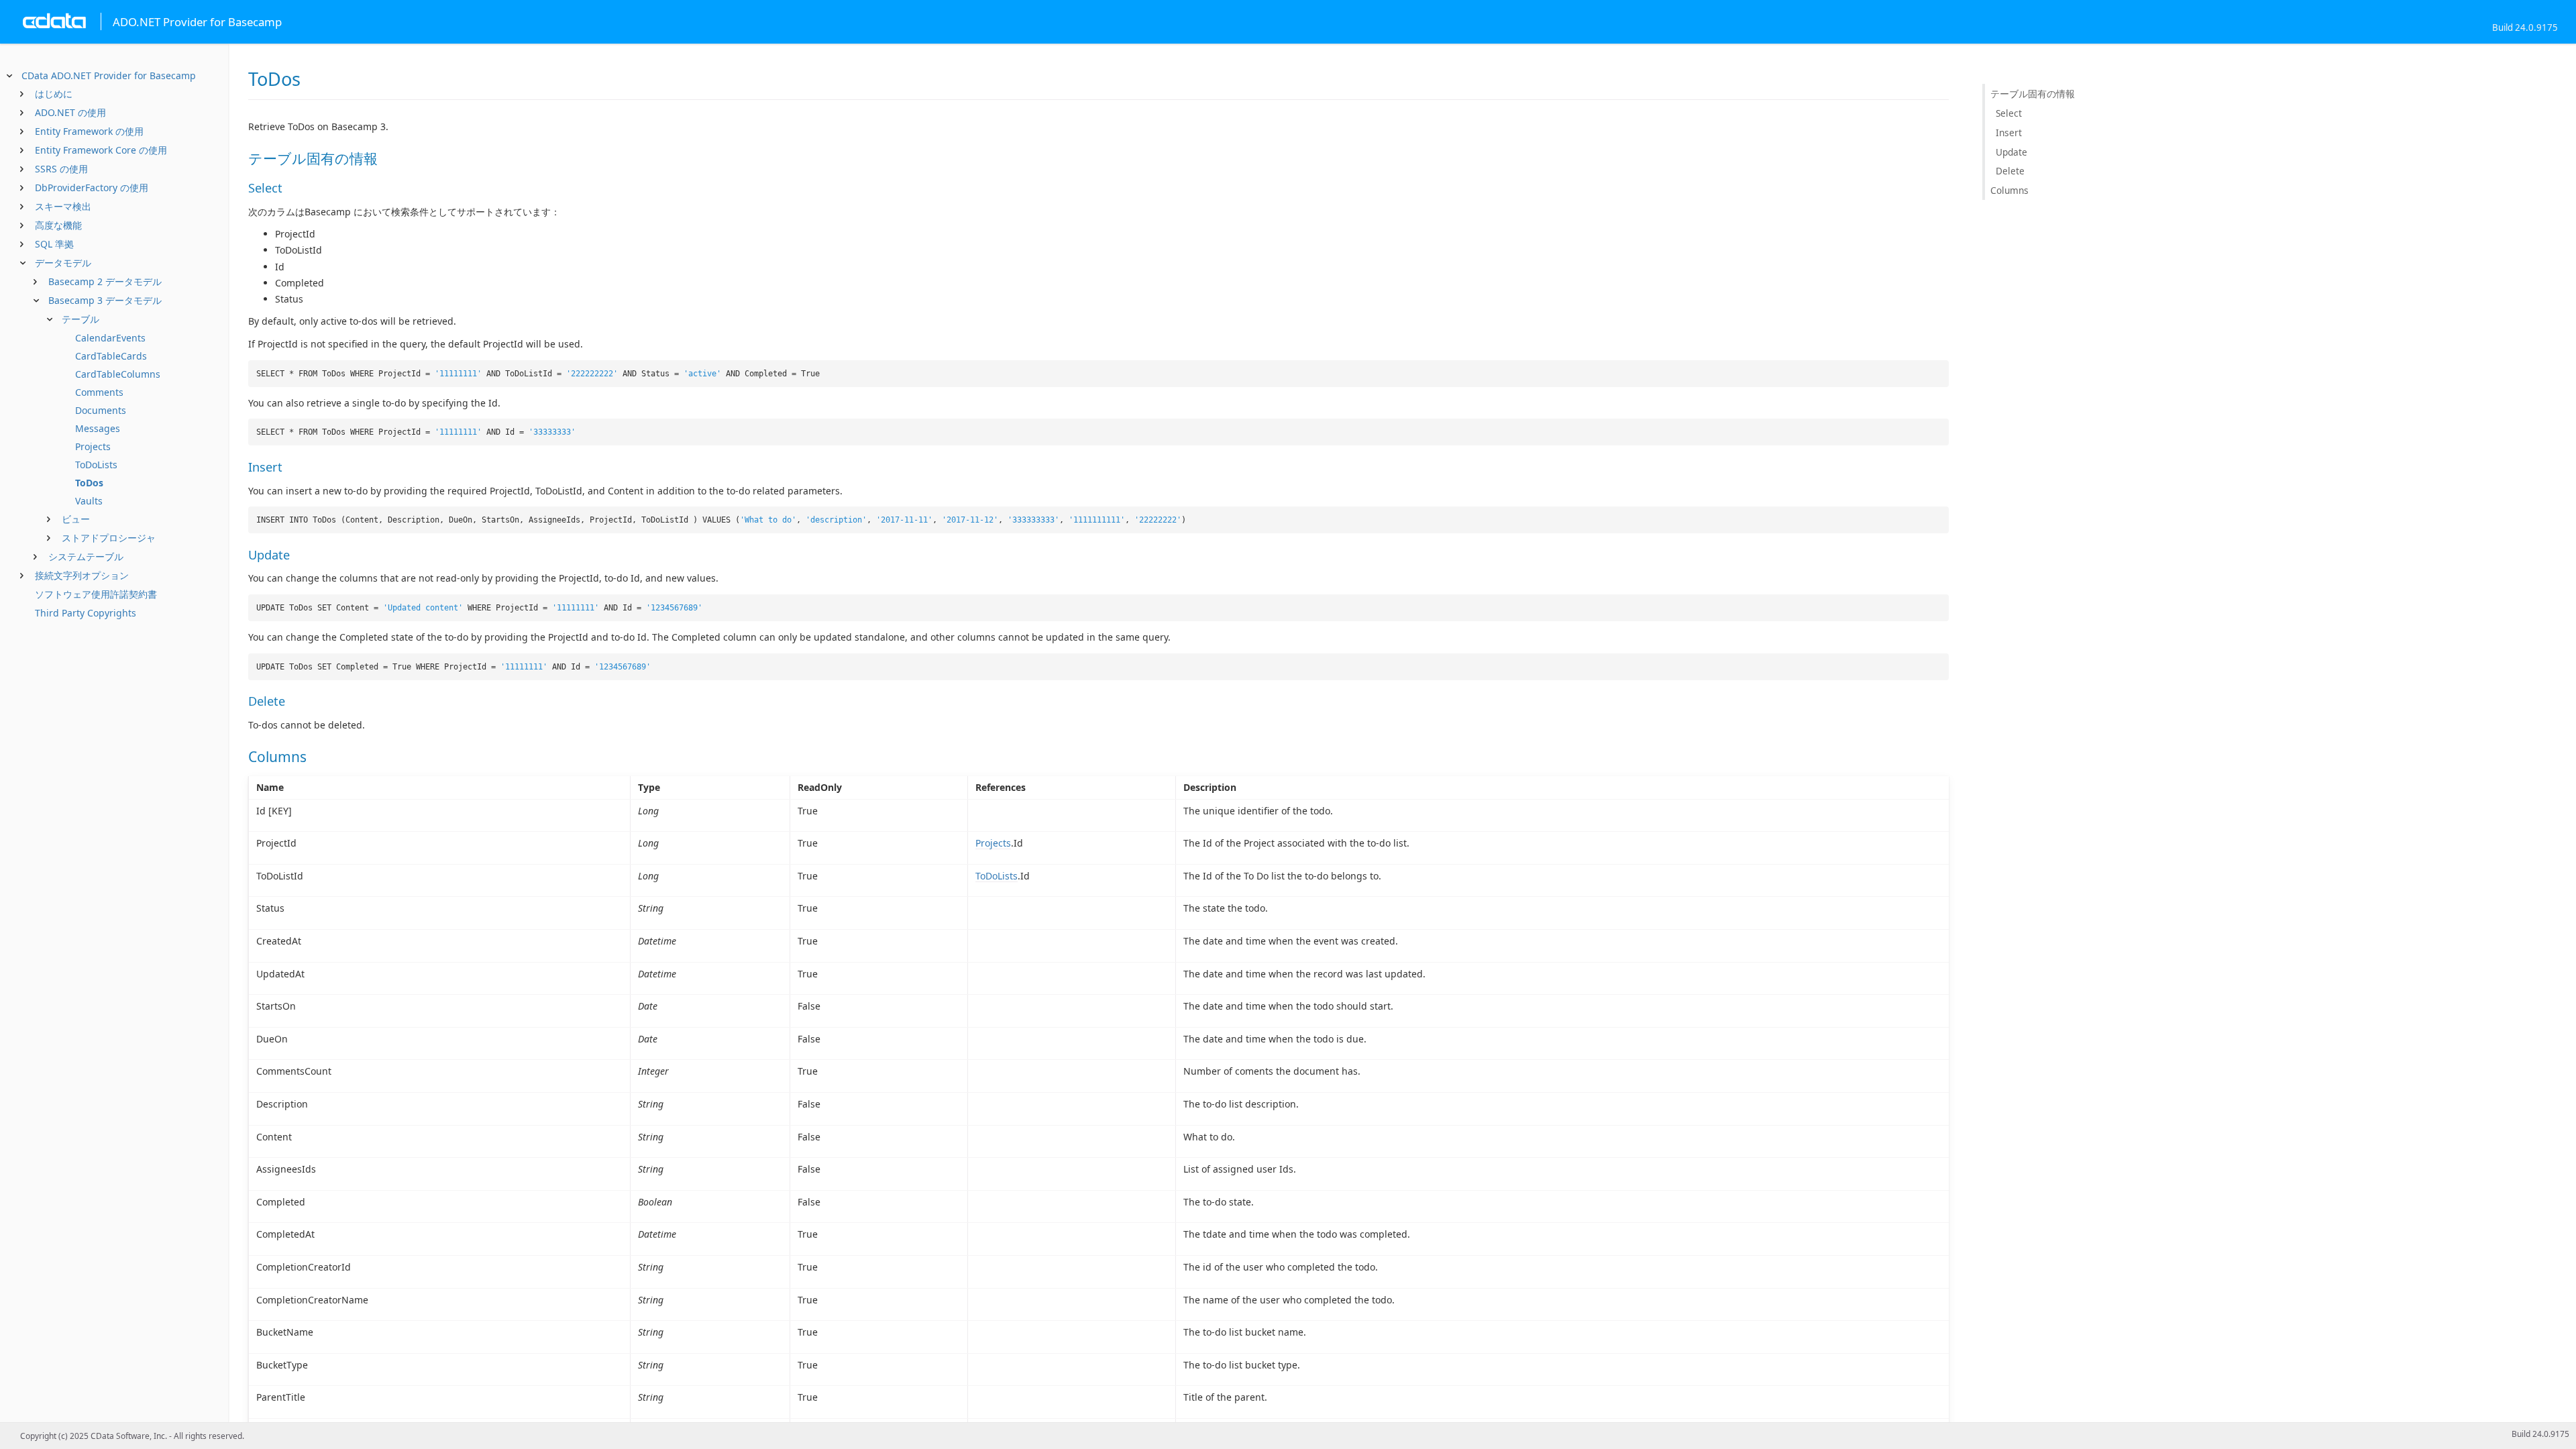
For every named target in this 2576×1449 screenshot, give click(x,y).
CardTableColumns (118, 374)
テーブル (80, 319)
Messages (98, 428)
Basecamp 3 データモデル (105, 300)
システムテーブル (86, 556)
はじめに (54, 94)
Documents (101, 410)
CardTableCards (111, 356)
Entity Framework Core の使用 (101, 150)
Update (2011, 152)
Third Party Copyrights (86, 613)
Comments (99, 392)
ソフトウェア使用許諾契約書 (96, 594)
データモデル (63, 263)
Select (2009, 113)
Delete (2010, 171)
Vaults (89, 501)
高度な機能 (58, 225)
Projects (93, 446)
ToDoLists (96, 465)
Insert (2009, 132)
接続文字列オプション (82, 575)
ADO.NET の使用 (70, 112)
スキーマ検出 (63, 206)
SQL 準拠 (54, 244)
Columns (2009, 190)
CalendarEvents (110, 338)
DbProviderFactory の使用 (92, 187)
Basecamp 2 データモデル (105, 281)
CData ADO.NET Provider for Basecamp (109, 75)
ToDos (89, 483)
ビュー (76, 519)
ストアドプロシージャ (109, 538)
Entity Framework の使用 (89, 131)
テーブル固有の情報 (2033, 94)
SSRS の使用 (61, 169)
